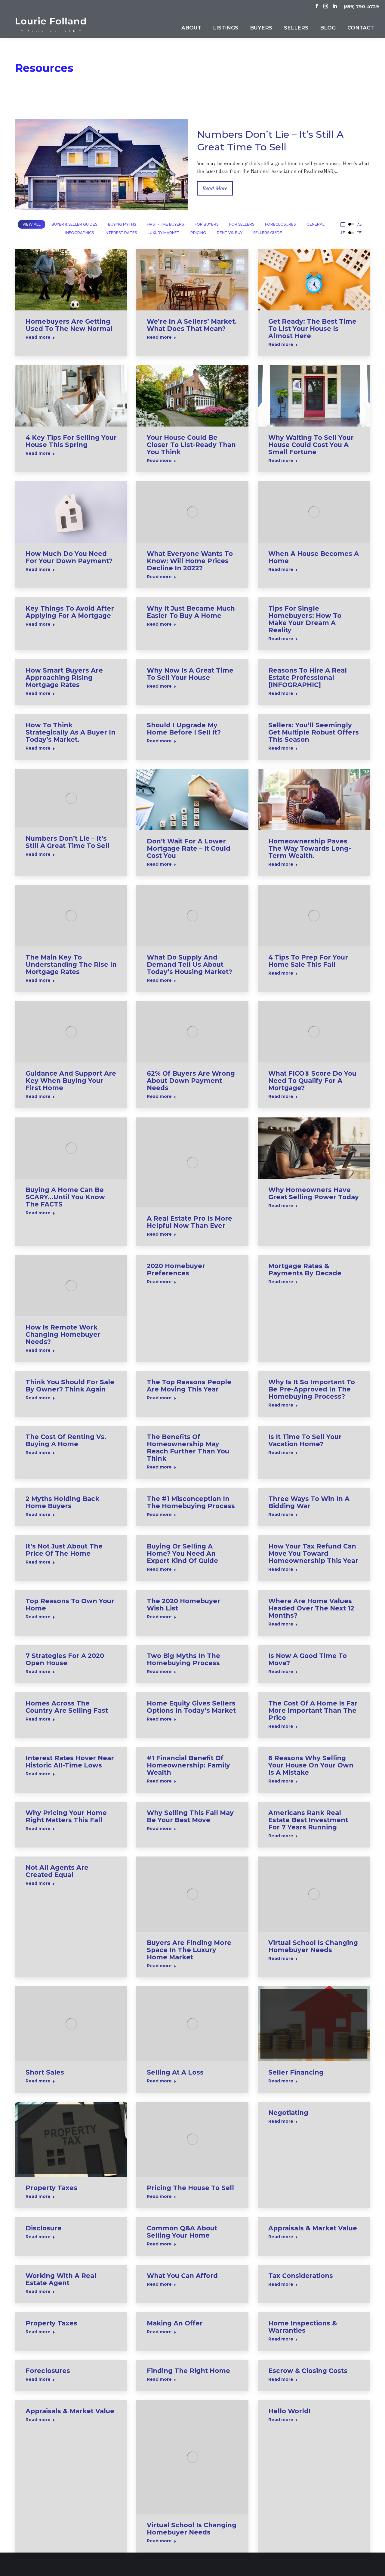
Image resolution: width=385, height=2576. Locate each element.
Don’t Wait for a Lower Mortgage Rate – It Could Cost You (189, 848)
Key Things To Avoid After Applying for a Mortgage (70, 612)
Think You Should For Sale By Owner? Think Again (70, 1386)
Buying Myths (122, 224)
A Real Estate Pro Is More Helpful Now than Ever (189, 1222)
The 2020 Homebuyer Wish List (183, 1605)
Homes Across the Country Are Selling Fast (67, 1707)
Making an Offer (175, 2323)
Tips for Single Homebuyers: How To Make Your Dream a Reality (305, 619)
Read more (38, 337)
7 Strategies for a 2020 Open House (65, 1659)
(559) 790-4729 (361, 6)
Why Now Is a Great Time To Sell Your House (190, 674)
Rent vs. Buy (230, 233)
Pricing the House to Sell (190, 2188)
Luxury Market (164, 233)
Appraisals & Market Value (313, 2228)
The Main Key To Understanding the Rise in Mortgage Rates (71, 964)
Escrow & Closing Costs (308, 2371)
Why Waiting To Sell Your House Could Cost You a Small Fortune (311, 445)
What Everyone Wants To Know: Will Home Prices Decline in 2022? (190, 561)
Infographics (80, 233)
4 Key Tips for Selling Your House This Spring (71, 441)
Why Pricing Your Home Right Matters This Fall (66, 1816)
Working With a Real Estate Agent (61, 2279)
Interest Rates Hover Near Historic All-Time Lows (70, 1762)
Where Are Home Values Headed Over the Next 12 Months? (311, 1608)
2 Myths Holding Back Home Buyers (62, 1502)
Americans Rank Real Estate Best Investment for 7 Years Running (308, 1820)
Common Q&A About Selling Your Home (182, 2232)
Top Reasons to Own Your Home (70, 1605)
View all (32, 224)
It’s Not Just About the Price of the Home (64, 1550)
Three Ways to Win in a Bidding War (309, 1502)
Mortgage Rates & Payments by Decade (305, 1270)
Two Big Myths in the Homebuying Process (183, 1659)
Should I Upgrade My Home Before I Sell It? (184, 729)
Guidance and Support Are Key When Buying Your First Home (71, 1081)
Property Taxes (51, 2188)
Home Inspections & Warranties (303, 2327)
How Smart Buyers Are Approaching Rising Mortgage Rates (64, 678)
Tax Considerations (301, 2276)
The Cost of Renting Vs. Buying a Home (66, 1440)
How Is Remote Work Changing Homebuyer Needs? (63, 1334)
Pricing (198, 233)
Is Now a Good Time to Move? (308, 1659)
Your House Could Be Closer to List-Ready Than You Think (191, 445)
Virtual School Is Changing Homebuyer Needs (313, 1946)
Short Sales (45, 2072)
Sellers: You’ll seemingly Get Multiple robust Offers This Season (314, 732)
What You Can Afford (182, 2276)
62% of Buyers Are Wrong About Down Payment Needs (191, 1081)
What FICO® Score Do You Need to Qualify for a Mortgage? (312, 1081)
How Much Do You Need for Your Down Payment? (69, 557)
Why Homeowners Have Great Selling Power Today (314, 1193)
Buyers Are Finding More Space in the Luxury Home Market (189, 1950)
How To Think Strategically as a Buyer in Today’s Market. (71, 732)
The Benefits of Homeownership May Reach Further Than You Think (188, 1448)
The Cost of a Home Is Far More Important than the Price (313, 1710)
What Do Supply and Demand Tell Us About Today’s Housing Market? (189, 964)
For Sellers (242, 224)
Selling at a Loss (175, 2072)
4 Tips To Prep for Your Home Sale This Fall (308, 961)
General (316, 224)
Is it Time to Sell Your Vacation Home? (305, 1440)
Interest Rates (121, 233)
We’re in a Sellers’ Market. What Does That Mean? (192, 325)
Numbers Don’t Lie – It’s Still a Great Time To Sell (68, 842)
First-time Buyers (165, 224)
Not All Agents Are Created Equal (57, 1871)
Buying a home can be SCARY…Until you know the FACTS (65, 1197)
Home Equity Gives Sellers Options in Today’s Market (191, 1707)
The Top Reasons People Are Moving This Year (189, 1386)
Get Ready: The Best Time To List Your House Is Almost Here (312, 329)
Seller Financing (296, 2072)
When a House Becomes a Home (314, 557)
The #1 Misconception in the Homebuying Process (191, 1502)
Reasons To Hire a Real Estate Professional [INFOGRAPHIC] (308, 678)
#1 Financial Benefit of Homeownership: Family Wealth (188, 1765)
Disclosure (44, 2228)
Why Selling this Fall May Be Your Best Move (190, 1816)
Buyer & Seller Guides (74, 224)
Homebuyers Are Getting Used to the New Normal (69, 325)
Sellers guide (268, 233)
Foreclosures (280, 224)
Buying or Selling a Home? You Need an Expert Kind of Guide (182, 1553)
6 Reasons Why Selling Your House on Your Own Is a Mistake (311, 1765)
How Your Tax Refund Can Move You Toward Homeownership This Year (313, 1553)
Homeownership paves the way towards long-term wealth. (310, 848)
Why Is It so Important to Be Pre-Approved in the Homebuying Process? (312, 1389)
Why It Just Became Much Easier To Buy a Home (191, 612)
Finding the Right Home (188, 2371)
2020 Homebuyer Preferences (176, 1270)
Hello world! (289, 2411)
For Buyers (206, 224)
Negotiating (288, 2113)
